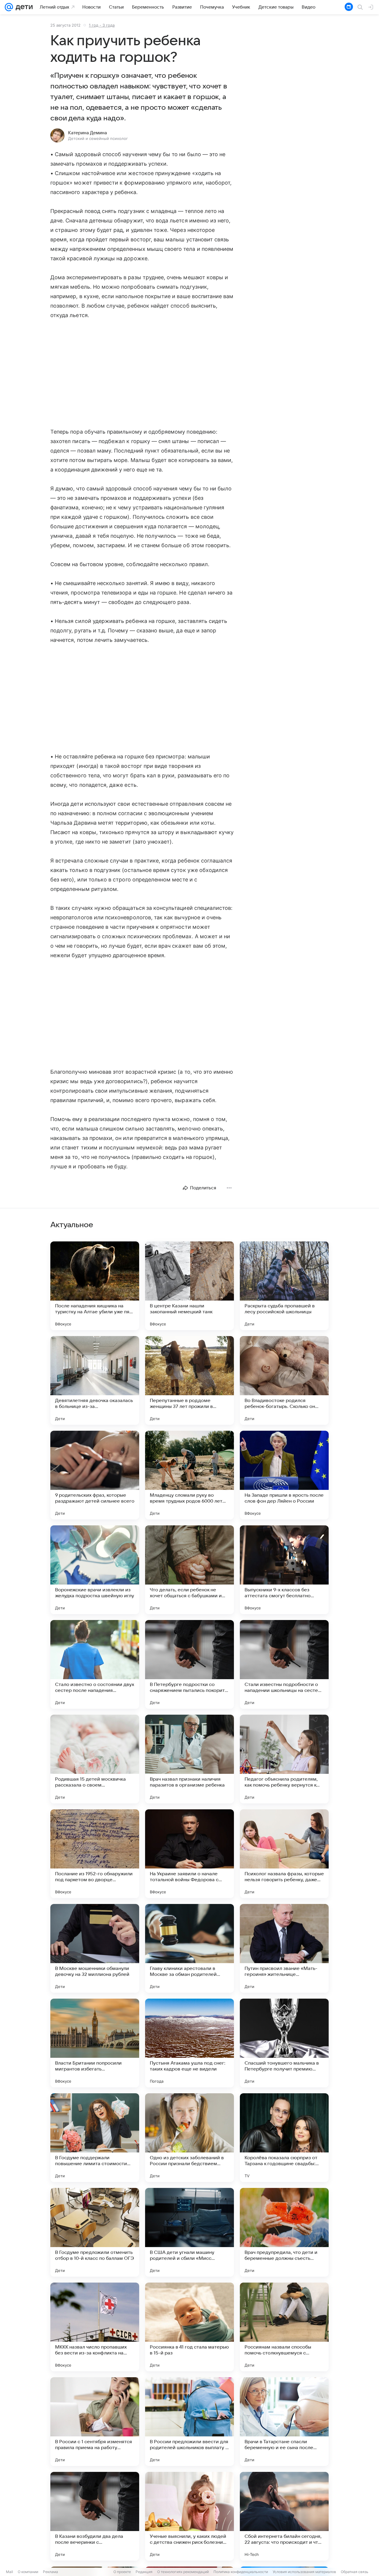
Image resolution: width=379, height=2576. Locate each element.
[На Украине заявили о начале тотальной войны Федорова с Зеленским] (189, 1854)
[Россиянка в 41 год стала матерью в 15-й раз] (189, 2327)
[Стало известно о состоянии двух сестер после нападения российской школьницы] (95, 1664)
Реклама (50, 2572)
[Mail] (9, 7)
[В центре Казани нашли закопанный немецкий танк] (189, 1286)
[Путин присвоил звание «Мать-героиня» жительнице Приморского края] (284, 1948)
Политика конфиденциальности (241, 2572)
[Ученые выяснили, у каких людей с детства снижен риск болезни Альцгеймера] (189, 2516)
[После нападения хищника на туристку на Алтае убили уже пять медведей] (95, 1286)
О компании (28, 2572)
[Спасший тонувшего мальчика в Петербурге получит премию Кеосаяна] (284, 2043)
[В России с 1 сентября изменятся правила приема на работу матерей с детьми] (95, 2422)
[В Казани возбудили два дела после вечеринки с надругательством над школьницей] (95, 2516)
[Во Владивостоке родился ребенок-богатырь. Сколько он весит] (284, 1380)
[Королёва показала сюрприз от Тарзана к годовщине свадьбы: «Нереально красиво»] (284, 2138)
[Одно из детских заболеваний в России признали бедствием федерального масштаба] (189, 2138)
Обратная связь (355, 2572)
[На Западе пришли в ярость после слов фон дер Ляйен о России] (284, 1475)
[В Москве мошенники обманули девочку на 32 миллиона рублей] (95, 1948)
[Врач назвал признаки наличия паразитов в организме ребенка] (189, 1759)
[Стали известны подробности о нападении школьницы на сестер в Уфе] (284, 1664)
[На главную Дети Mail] (23, 7)
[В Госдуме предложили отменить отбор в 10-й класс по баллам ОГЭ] (95, 2232)
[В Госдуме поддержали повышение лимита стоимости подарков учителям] (95, 2138)
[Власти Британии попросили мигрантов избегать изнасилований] (95, 2043)
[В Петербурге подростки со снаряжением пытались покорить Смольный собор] (189, 1664)
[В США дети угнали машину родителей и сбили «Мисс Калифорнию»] (189, 2232)
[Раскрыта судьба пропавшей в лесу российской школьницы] (284, 1286)
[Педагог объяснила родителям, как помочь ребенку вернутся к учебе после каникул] (284, 1759)
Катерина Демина (87, 133)
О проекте (122, 2572)
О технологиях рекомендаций (183, 2572)
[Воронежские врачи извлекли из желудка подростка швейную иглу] (95, 1570)
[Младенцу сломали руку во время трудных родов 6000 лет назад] (189, 1475)
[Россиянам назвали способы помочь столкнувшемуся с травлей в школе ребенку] (284, 2327)
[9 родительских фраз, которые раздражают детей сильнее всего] (95, 1475)
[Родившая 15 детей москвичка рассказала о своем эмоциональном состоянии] (95, 1759)
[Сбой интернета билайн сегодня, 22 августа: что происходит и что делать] (284, 2516)
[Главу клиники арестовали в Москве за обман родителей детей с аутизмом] (189, 1948)
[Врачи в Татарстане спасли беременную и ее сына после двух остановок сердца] (284, 2422)
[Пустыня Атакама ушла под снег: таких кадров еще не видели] (189, 2043)
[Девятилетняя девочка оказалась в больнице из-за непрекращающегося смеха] (95, 1380)
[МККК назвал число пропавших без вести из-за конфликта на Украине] (95, 2327)
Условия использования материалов (304, 2572)
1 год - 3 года (102, 25)
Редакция (144, 2572)
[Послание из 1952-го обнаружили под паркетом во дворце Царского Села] (95, 1854)
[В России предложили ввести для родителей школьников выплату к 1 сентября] (189, 2422)
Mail (9, 2572)
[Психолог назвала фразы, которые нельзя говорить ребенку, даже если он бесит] (284, 1854)
